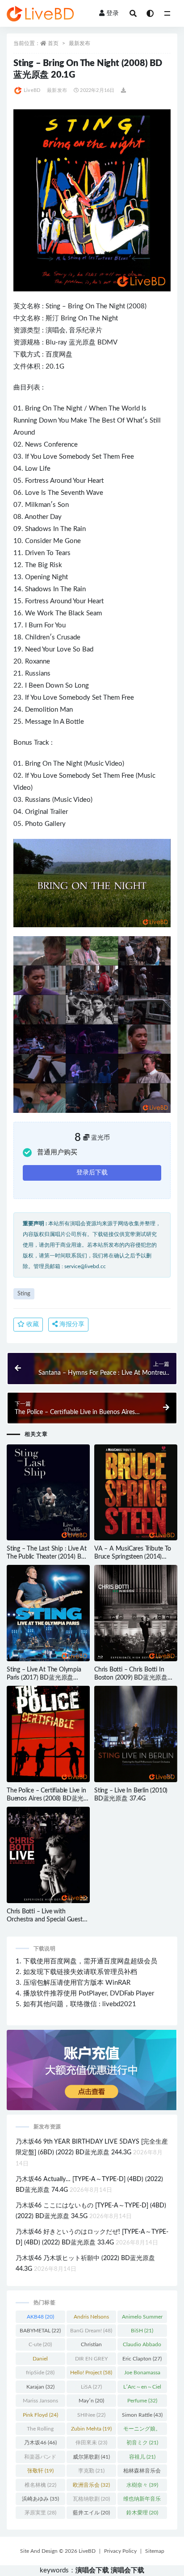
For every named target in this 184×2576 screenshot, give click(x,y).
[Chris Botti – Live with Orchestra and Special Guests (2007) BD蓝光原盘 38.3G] (48, 1855)
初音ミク (142, 2443)
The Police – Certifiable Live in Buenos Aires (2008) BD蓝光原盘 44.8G (48, 1799)
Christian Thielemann (91, 2346)
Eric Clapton (142, 2359)
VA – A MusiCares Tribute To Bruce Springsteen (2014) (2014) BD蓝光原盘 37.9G (133, 1557)
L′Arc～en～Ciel (142, 2389)
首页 (53, 43)
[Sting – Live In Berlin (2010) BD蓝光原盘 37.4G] (136, 1734)
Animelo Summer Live (142, 2319)
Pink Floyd (40, 2415)
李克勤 (91, 2471)
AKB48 (40, 2317)
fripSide (40, 2373)
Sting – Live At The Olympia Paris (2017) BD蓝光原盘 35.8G (44, 1678)
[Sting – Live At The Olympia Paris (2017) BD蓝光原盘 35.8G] (48, 1613)
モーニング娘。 (142, 2431)
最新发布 (79, 43)
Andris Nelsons (91, 2319)
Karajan (40, 2387)
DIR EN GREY (91, 2360)
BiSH (142, 2331)
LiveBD (32, 90)
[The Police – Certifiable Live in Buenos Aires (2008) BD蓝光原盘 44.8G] (48, 1734)
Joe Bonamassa (142, 2374)
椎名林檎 (40, 2485)
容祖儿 (142, 2457)
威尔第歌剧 (91, 2457)
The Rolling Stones (40, 2431)
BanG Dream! (91, 2331)
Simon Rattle (142, 2415)
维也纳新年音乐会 (142, 2501)
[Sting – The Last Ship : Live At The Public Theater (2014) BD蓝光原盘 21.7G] (48, 1493)
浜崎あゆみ (40, 2499)
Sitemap (155, 2551)
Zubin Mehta (91, 2429)
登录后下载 (92, 1173)
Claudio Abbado (142, 2346)
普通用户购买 (57, 1152)
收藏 (32, 1324)
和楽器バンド (40, 2459)
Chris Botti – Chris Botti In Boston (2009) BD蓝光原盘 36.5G (131, 1678)
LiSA (91, 2387)
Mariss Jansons (40, 2402)
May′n (91, 2401)
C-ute (40, 2344)
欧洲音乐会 (91, 2485)
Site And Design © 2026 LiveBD (58, 2551)
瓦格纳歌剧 (91, 2499)
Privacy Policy (120, 2551)
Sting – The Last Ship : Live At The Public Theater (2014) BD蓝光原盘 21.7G (47, 1557)
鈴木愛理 (142, 2513)
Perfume (142, 2401)
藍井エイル (91, 2513)
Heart (96, 481)
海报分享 (71, 1324)
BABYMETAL (40, 2331)
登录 (113, 13)
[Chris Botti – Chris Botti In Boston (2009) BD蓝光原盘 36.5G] (136, 1613)
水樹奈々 (142, 2485)
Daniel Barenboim (40, 2360)
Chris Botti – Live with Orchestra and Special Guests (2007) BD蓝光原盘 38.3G (46, 1920)
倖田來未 (91, 2443)
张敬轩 (40, 2471)
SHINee (91, 2415)
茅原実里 (40, 2513)
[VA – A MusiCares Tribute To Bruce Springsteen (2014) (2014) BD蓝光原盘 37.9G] (136, 1493)
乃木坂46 (40, 2443)
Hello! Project (91, 2373)
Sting (53, 306)
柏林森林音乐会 (142, 2472)
